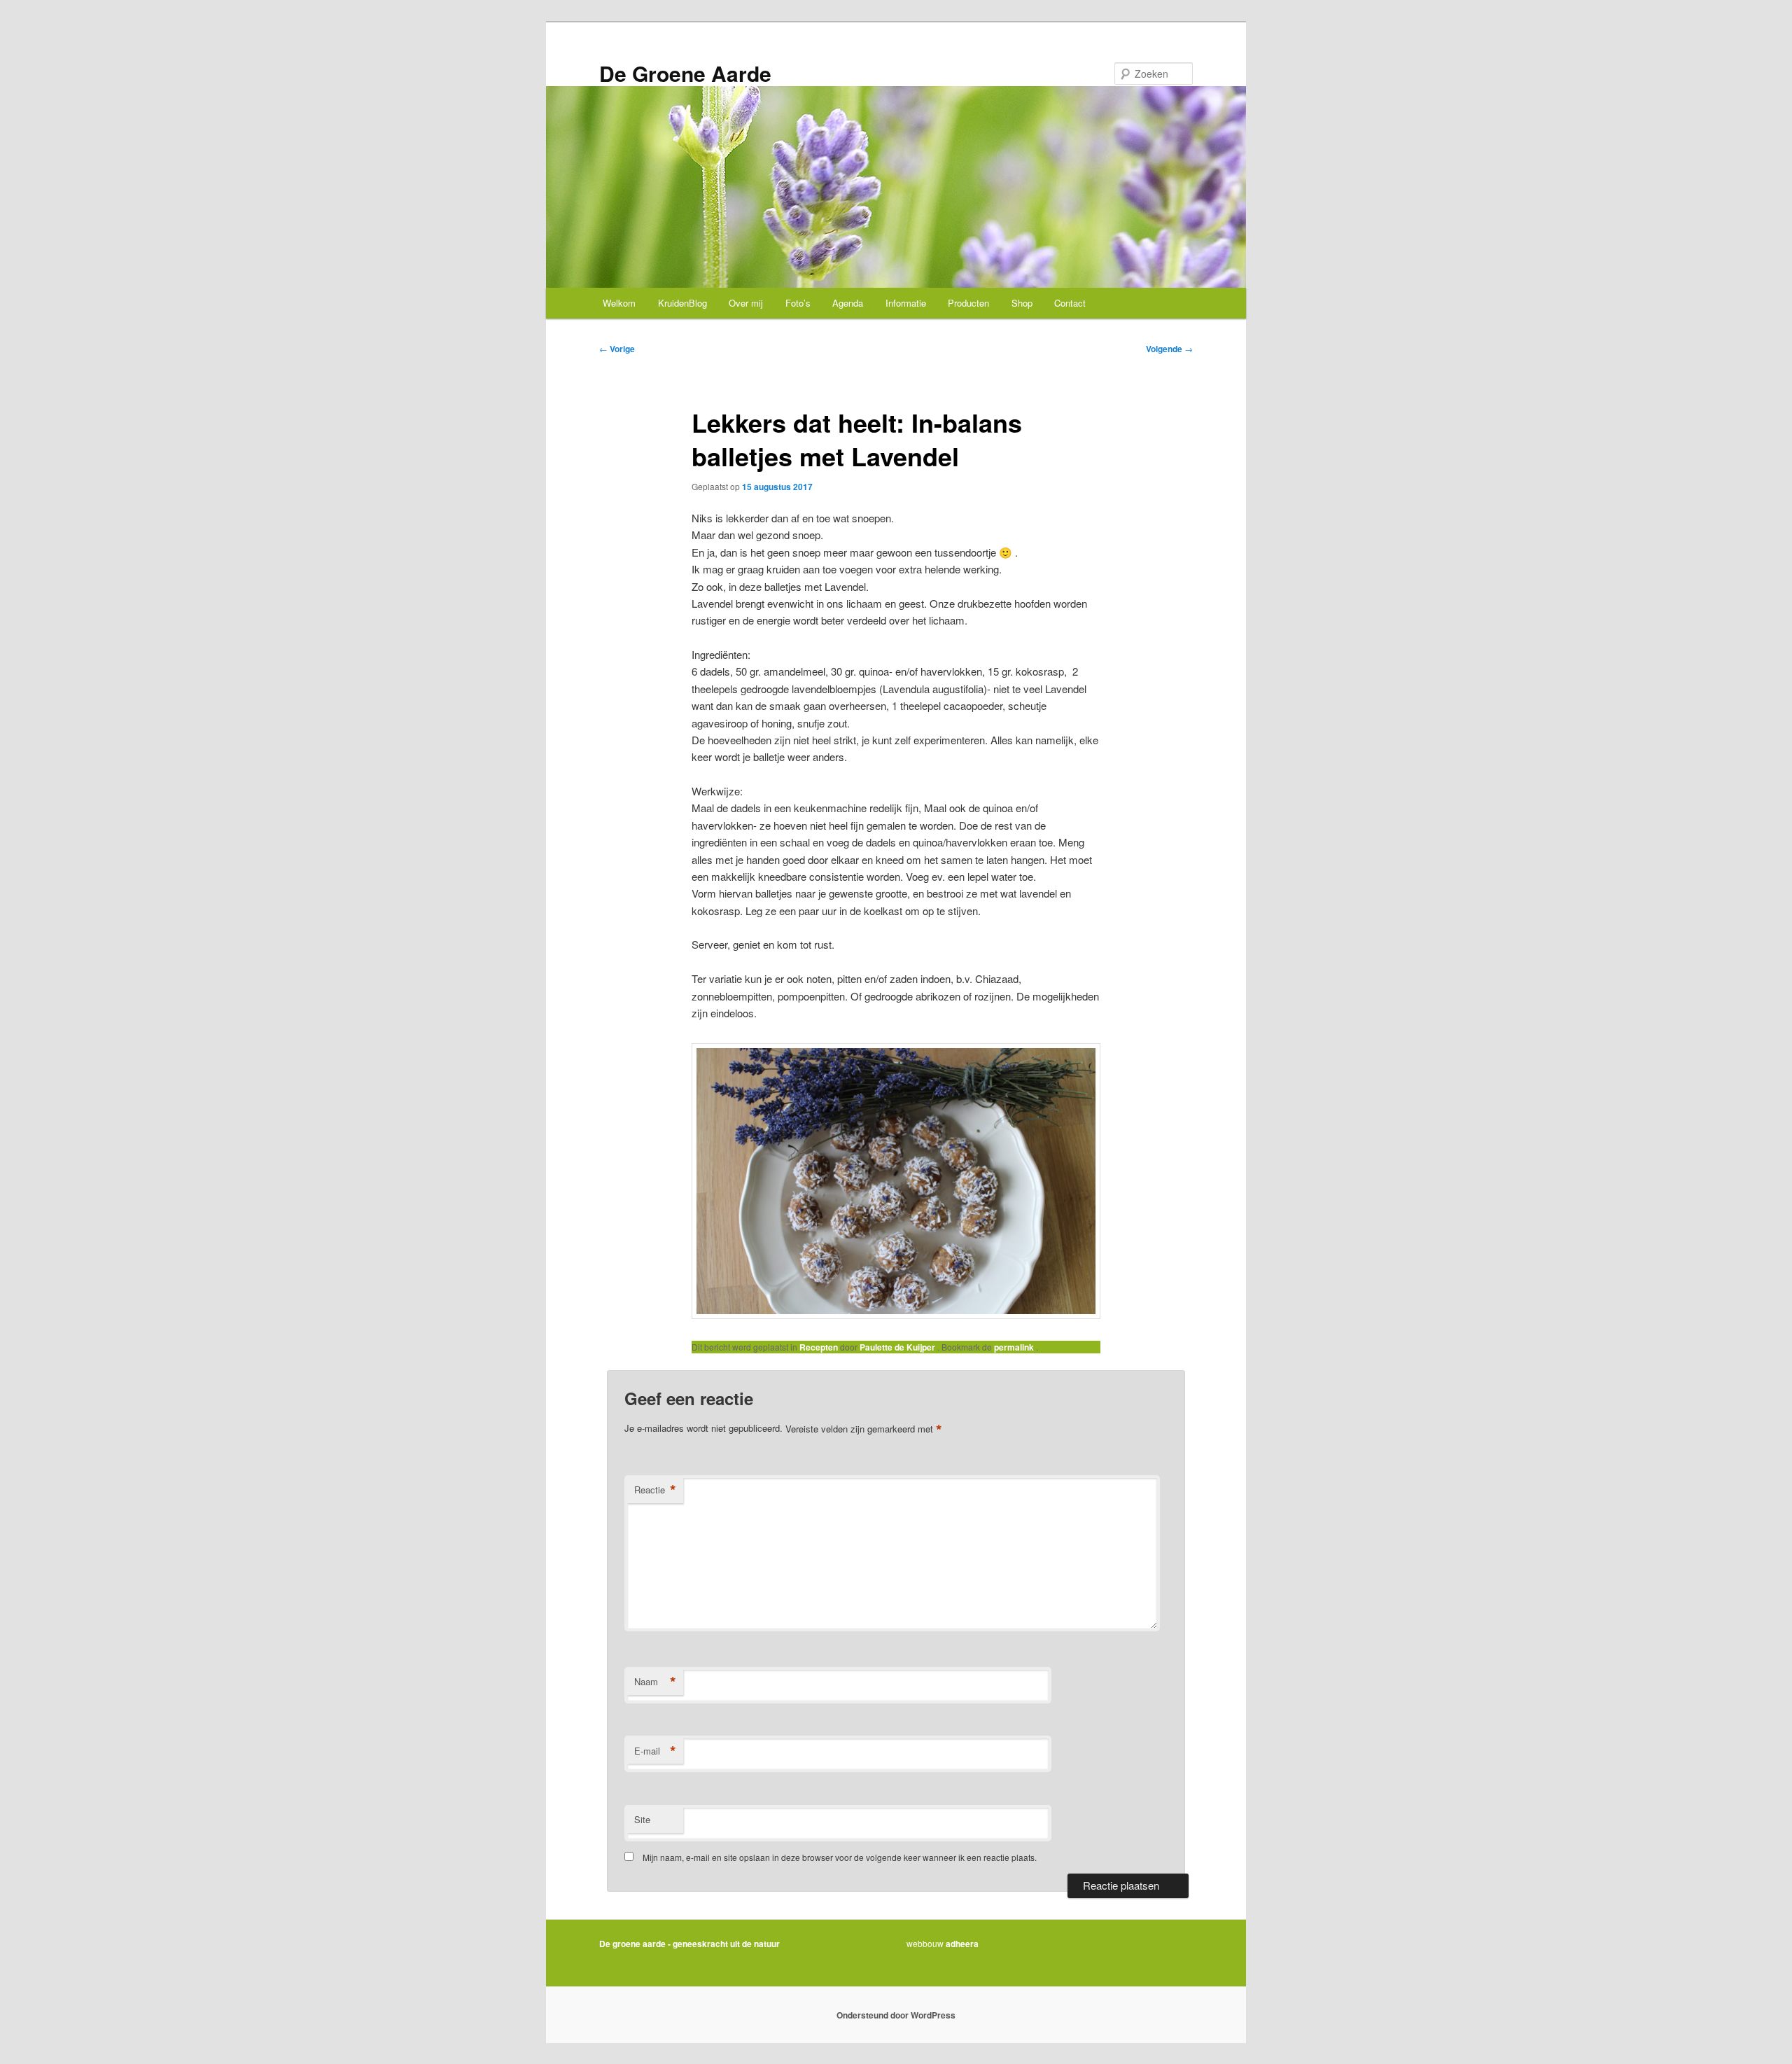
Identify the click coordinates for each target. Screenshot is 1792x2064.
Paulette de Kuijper (898, 1347)
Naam (655, 1682)
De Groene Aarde (685, 73)
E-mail (655, 1751)
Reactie (655, 1490)
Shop (1022, 303)
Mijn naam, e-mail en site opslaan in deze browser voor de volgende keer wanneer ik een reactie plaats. (840, 1857)
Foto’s (798, 303)
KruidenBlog (682, 303)
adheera (962, 1944)
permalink (1015, 1347)
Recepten (819, 1347)
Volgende (1169, 349)
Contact (1070, 303)
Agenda (848, 303)
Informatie (906, 303)
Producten (968, 303)
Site (642, 1819)
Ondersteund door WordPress (896, 2015)
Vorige (617, 349)
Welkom (619, 303)
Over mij (746, 303)
